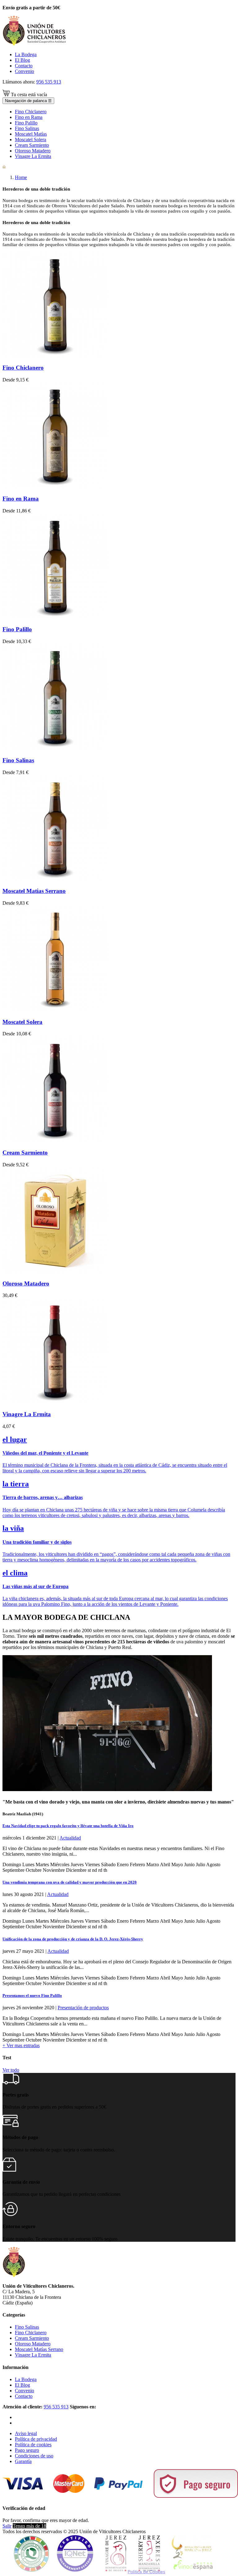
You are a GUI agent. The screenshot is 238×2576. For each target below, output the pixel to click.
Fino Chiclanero (23, 368)
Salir (7, 2526)
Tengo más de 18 (29, 2526)
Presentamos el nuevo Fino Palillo (32, 1995)
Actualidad (70, 1838)
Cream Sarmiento (25, 1153)
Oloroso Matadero (26, 1283)
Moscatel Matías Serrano (39, 2349)
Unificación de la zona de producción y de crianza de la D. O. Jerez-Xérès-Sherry (73, 1939)
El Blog (22, 60)
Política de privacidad (36, 2439)
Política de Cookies (146, 2572)
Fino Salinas (18, 760)
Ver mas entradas (21, 2045)
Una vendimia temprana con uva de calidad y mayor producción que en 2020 (70, 1882)
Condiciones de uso (34, 2456)
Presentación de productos (83, 2008)
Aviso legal (26, 2433)
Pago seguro (27, 2450)
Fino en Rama (21, 499)
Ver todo (11, 2070)
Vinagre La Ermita (27, 1414)
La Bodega (26, 54)
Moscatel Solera (22, 1022)
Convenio (24, 71)
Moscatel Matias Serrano (34, 891)
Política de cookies (33, 2445)
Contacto (24, 66)
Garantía (23, 2461)
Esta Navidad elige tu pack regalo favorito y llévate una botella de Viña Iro (68, 1826)
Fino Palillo (17, 629)
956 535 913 (49, 82)
